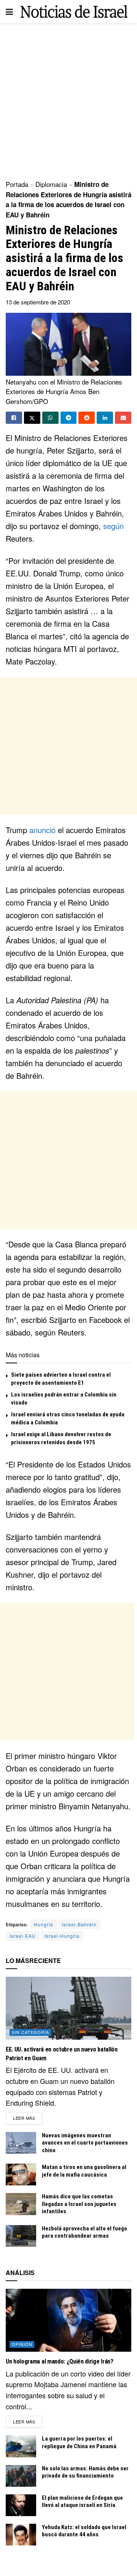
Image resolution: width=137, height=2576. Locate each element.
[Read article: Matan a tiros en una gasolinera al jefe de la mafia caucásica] (21, 2175)
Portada (17, 184)
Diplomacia (51, 184)
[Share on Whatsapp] (50, 418)
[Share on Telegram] (69, 418)
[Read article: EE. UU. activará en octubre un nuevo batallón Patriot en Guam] (68, 2008)
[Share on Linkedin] (105, 418)
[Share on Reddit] (87, 418)
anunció (42, 830)
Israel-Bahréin (79, 1924)
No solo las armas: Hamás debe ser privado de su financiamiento (85, 2472)
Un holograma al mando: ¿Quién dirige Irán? (60, 2361)
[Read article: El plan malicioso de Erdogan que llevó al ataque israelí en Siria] (21, 2505)
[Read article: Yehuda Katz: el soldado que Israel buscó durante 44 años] (21, 2535)
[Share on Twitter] (32, 418)
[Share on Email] (123, 418)
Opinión (22, 2344)
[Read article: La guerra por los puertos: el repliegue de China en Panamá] (21, 2446)
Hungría (44, 1924)
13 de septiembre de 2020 (38, 302)
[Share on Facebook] (14, 418)
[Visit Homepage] (74, 11)
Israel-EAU (23, 1936)
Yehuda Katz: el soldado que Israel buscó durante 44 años (84, 2531)
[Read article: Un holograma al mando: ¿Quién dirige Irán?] (68, 2320)
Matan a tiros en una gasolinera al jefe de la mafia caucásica (84, 2171)
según (113, 526)
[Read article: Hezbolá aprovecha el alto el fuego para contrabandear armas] (21, 2236)
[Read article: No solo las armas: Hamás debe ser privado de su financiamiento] (21, 2476)
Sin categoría (30, 2032)
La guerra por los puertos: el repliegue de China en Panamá (79, 2442)
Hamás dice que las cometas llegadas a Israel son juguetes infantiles (79, 2204)
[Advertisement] (68, 99)
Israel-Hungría (62, 1936)
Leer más (28, 2118)
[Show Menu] (9, 11)
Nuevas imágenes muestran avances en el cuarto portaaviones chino (85, 2143)
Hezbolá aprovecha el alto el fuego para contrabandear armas (84, 2232)
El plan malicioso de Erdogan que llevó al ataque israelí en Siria (82, 2502)
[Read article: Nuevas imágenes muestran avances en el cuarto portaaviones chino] (21, 2143)
